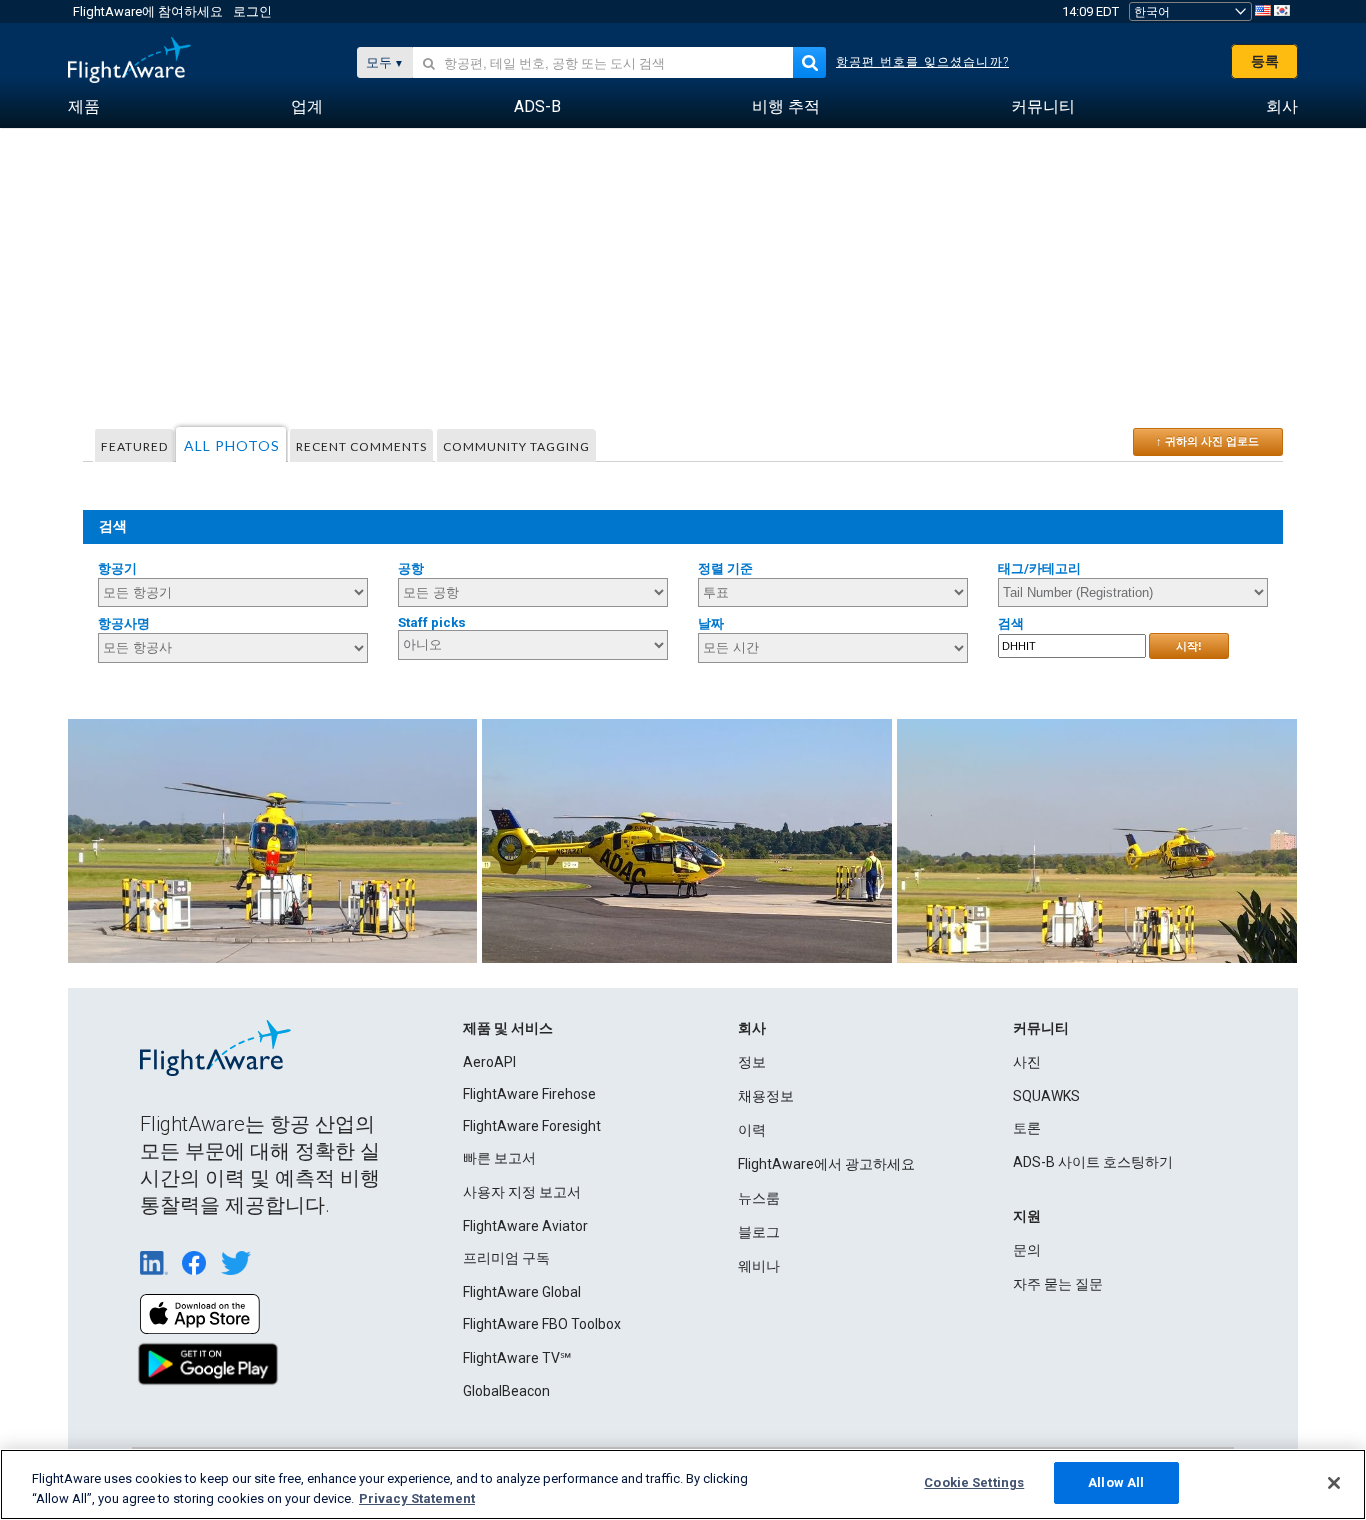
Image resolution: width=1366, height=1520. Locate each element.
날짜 (711, 623)
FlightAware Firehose (529, 1094)
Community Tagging (516, 446)
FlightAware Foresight (532, 1126)
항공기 (117, 568)
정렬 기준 (725, 568)
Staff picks (432, 622)
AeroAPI (489, 1062)
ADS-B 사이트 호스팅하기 (1093, 1162)
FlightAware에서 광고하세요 (826, 1164)
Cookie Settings (974, 1482)
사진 (1027, 1062)
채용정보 (766, 1096)
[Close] (1334, 1483)
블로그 (759, 1232)
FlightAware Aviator (525, 1226)
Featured (134, 446)
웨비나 (759, 1266)
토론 (1027, 1128)
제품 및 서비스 (508, 1028)
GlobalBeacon (506, 1391)
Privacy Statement (417, 1498)
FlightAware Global (522, 1292)
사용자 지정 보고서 (522, 1192)
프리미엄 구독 (506, 1258)
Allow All (1116, 1482)
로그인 (252, 11)
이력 (752, 1130)
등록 (1265, 61)
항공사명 (124, 623)
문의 (1027, 1250)
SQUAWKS (1046, 1096)
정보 (752, 1062)
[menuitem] (84, 107)
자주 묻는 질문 (1058, 1284)
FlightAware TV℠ (517, 1358)
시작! (1189, 646)
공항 (411, 568)
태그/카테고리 (1039, 568)
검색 (1011, 623)
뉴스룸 (759, 1198)
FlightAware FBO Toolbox (542, 1324)
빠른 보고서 (499, 1158)
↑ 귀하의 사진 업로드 (1207, 441)
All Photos (232, 445)
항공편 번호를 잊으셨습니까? (922, 62)
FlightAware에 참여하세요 (148, 11)
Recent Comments (361, 446)
